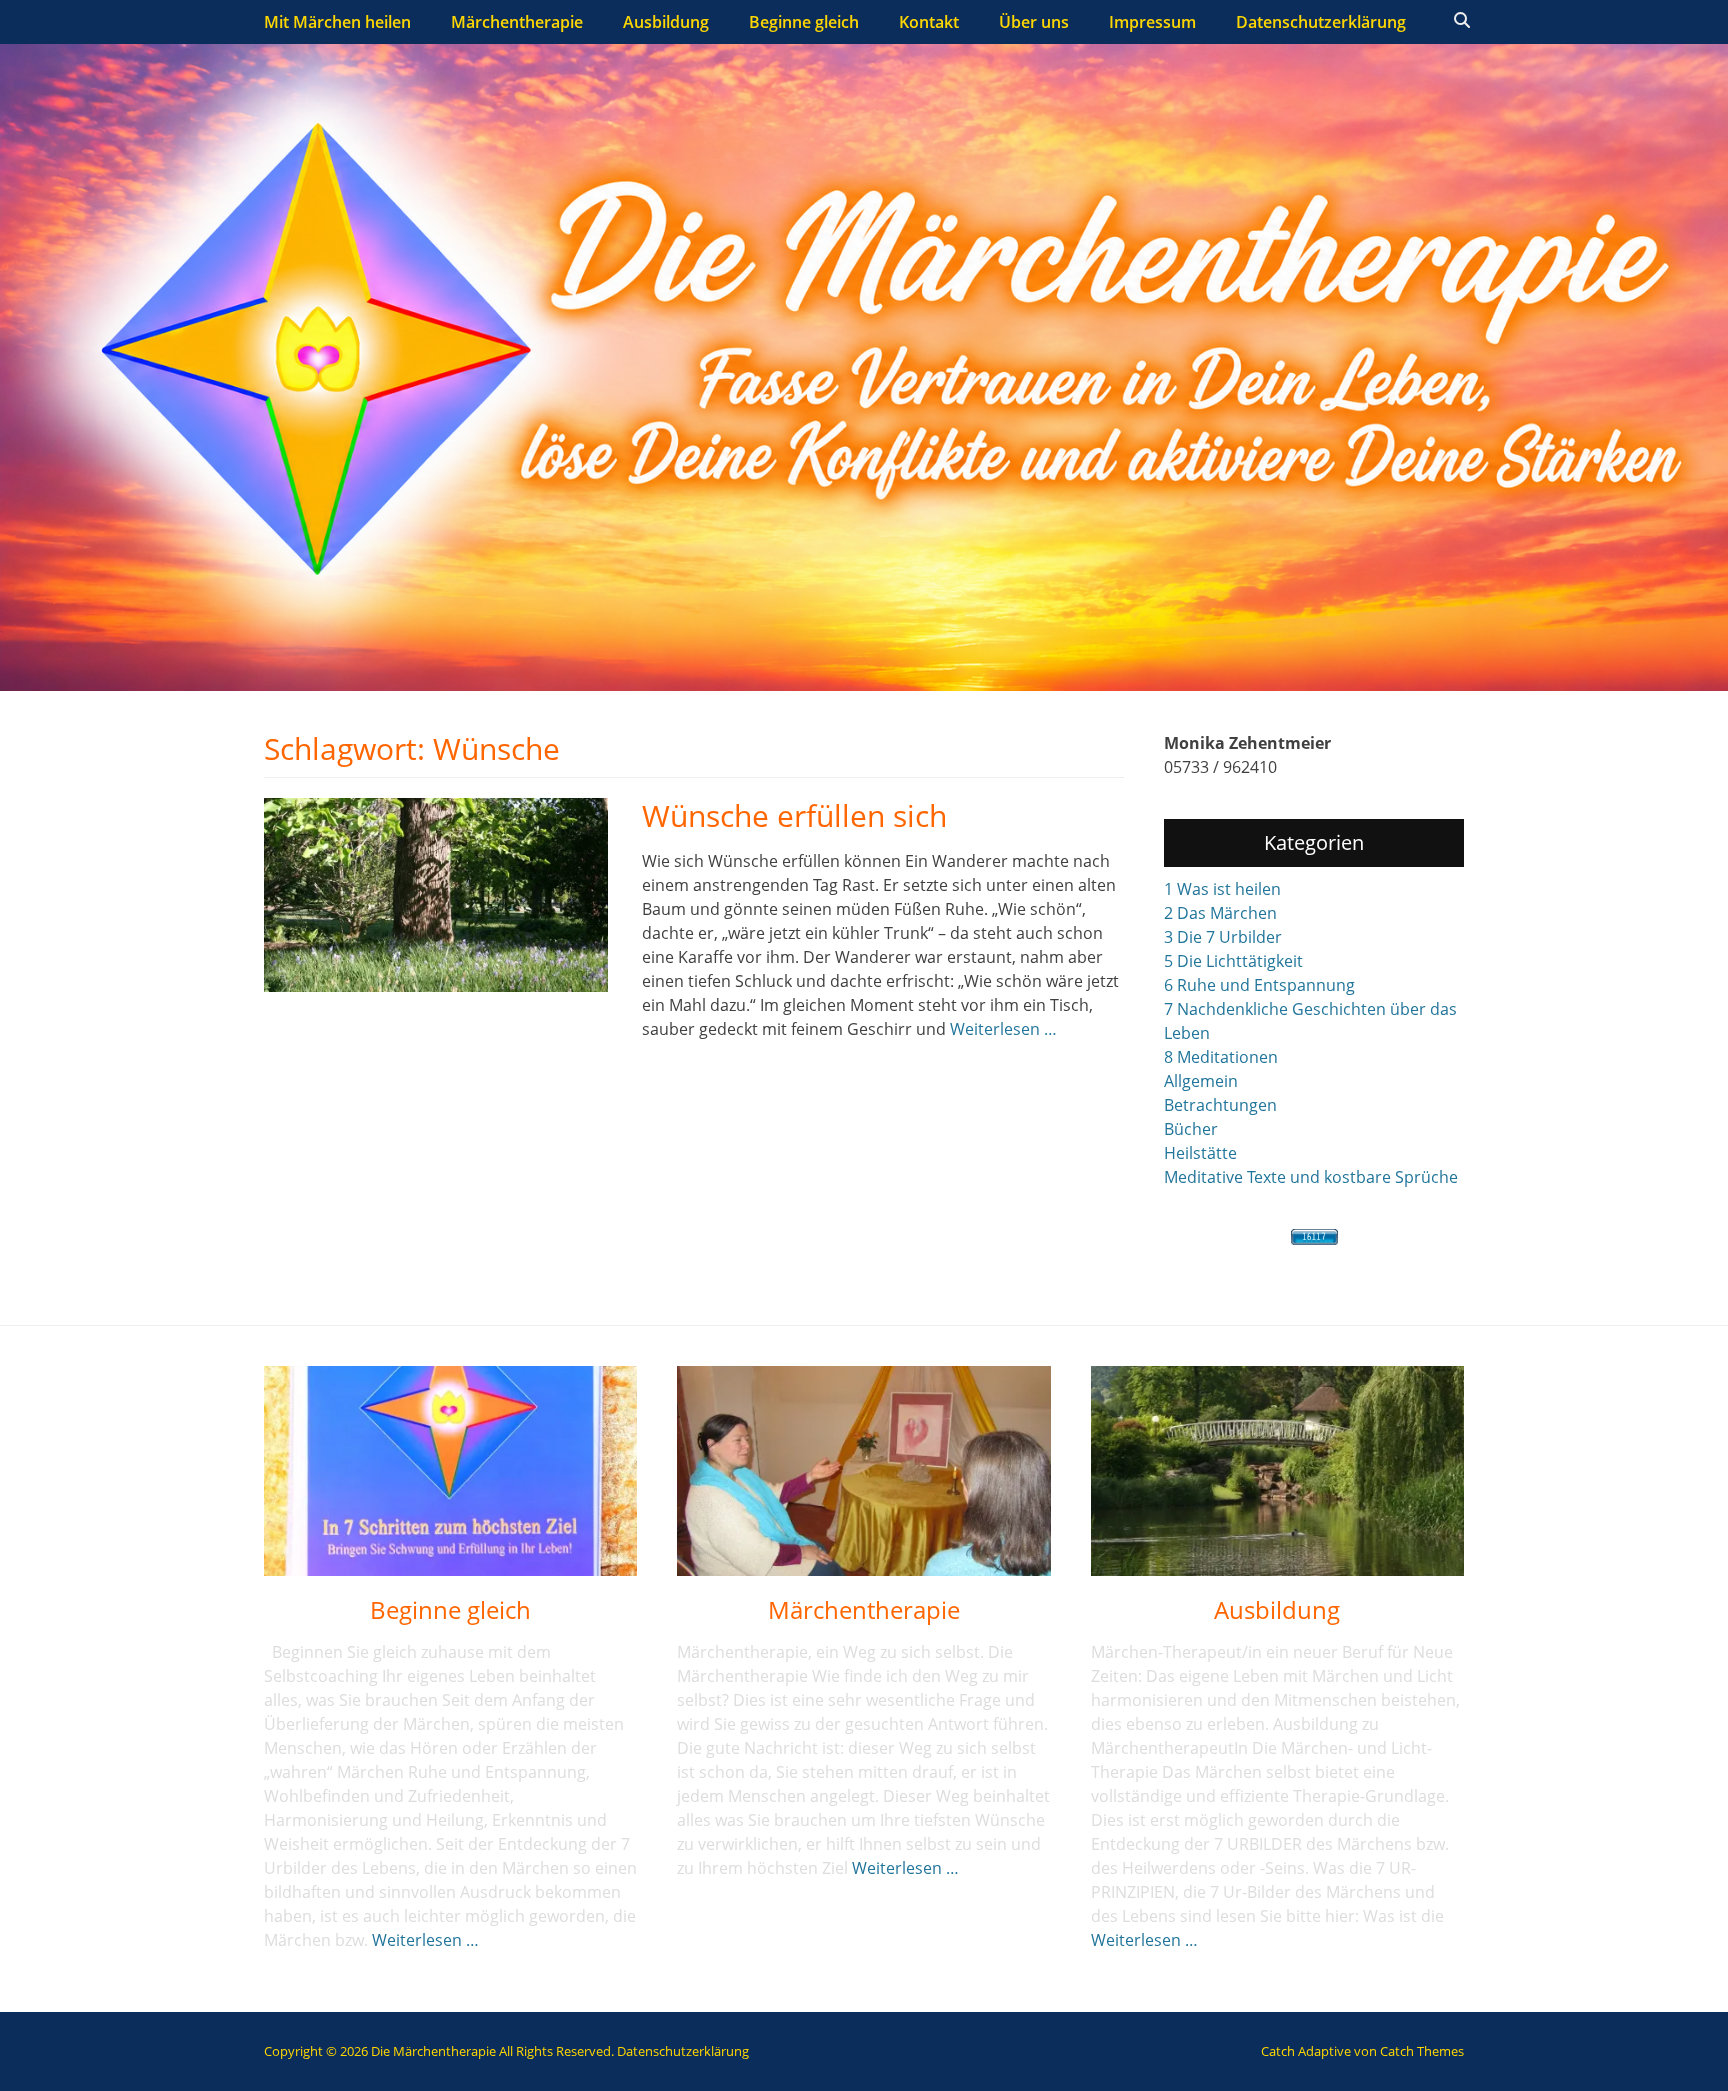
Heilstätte (1200, 1153)
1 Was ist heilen (1222, 889)
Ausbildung (666, 22)
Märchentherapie (517, 22)
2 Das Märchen (1220, 913)
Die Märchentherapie (433, 2051)
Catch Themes (1422, 2051)
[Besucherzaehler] (1314, 1237)
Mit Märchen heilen (337, 22)
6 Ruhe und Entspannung (1259, 985)
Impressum (1152, 22)
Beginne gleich (804, 22)
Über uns (1034, 22)
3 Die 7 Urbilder (1223, 937)
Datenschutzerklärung (1321, 22)
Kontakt (929, 22)
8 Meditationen (1221, 1057)
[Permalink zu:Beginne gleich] (450, 1471)
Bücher (1191, 1129)
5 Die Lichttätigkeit (1233, 961)
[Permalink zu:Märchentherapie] (863, 1471)
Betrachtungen (1220, 1105)
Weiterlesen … (1003, 1029)
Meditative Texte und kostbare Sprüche (1311, 1177)
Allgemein (1201, 1081)
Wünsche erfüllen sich (794, 815)
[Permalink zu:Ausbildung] (1277, 1471)
